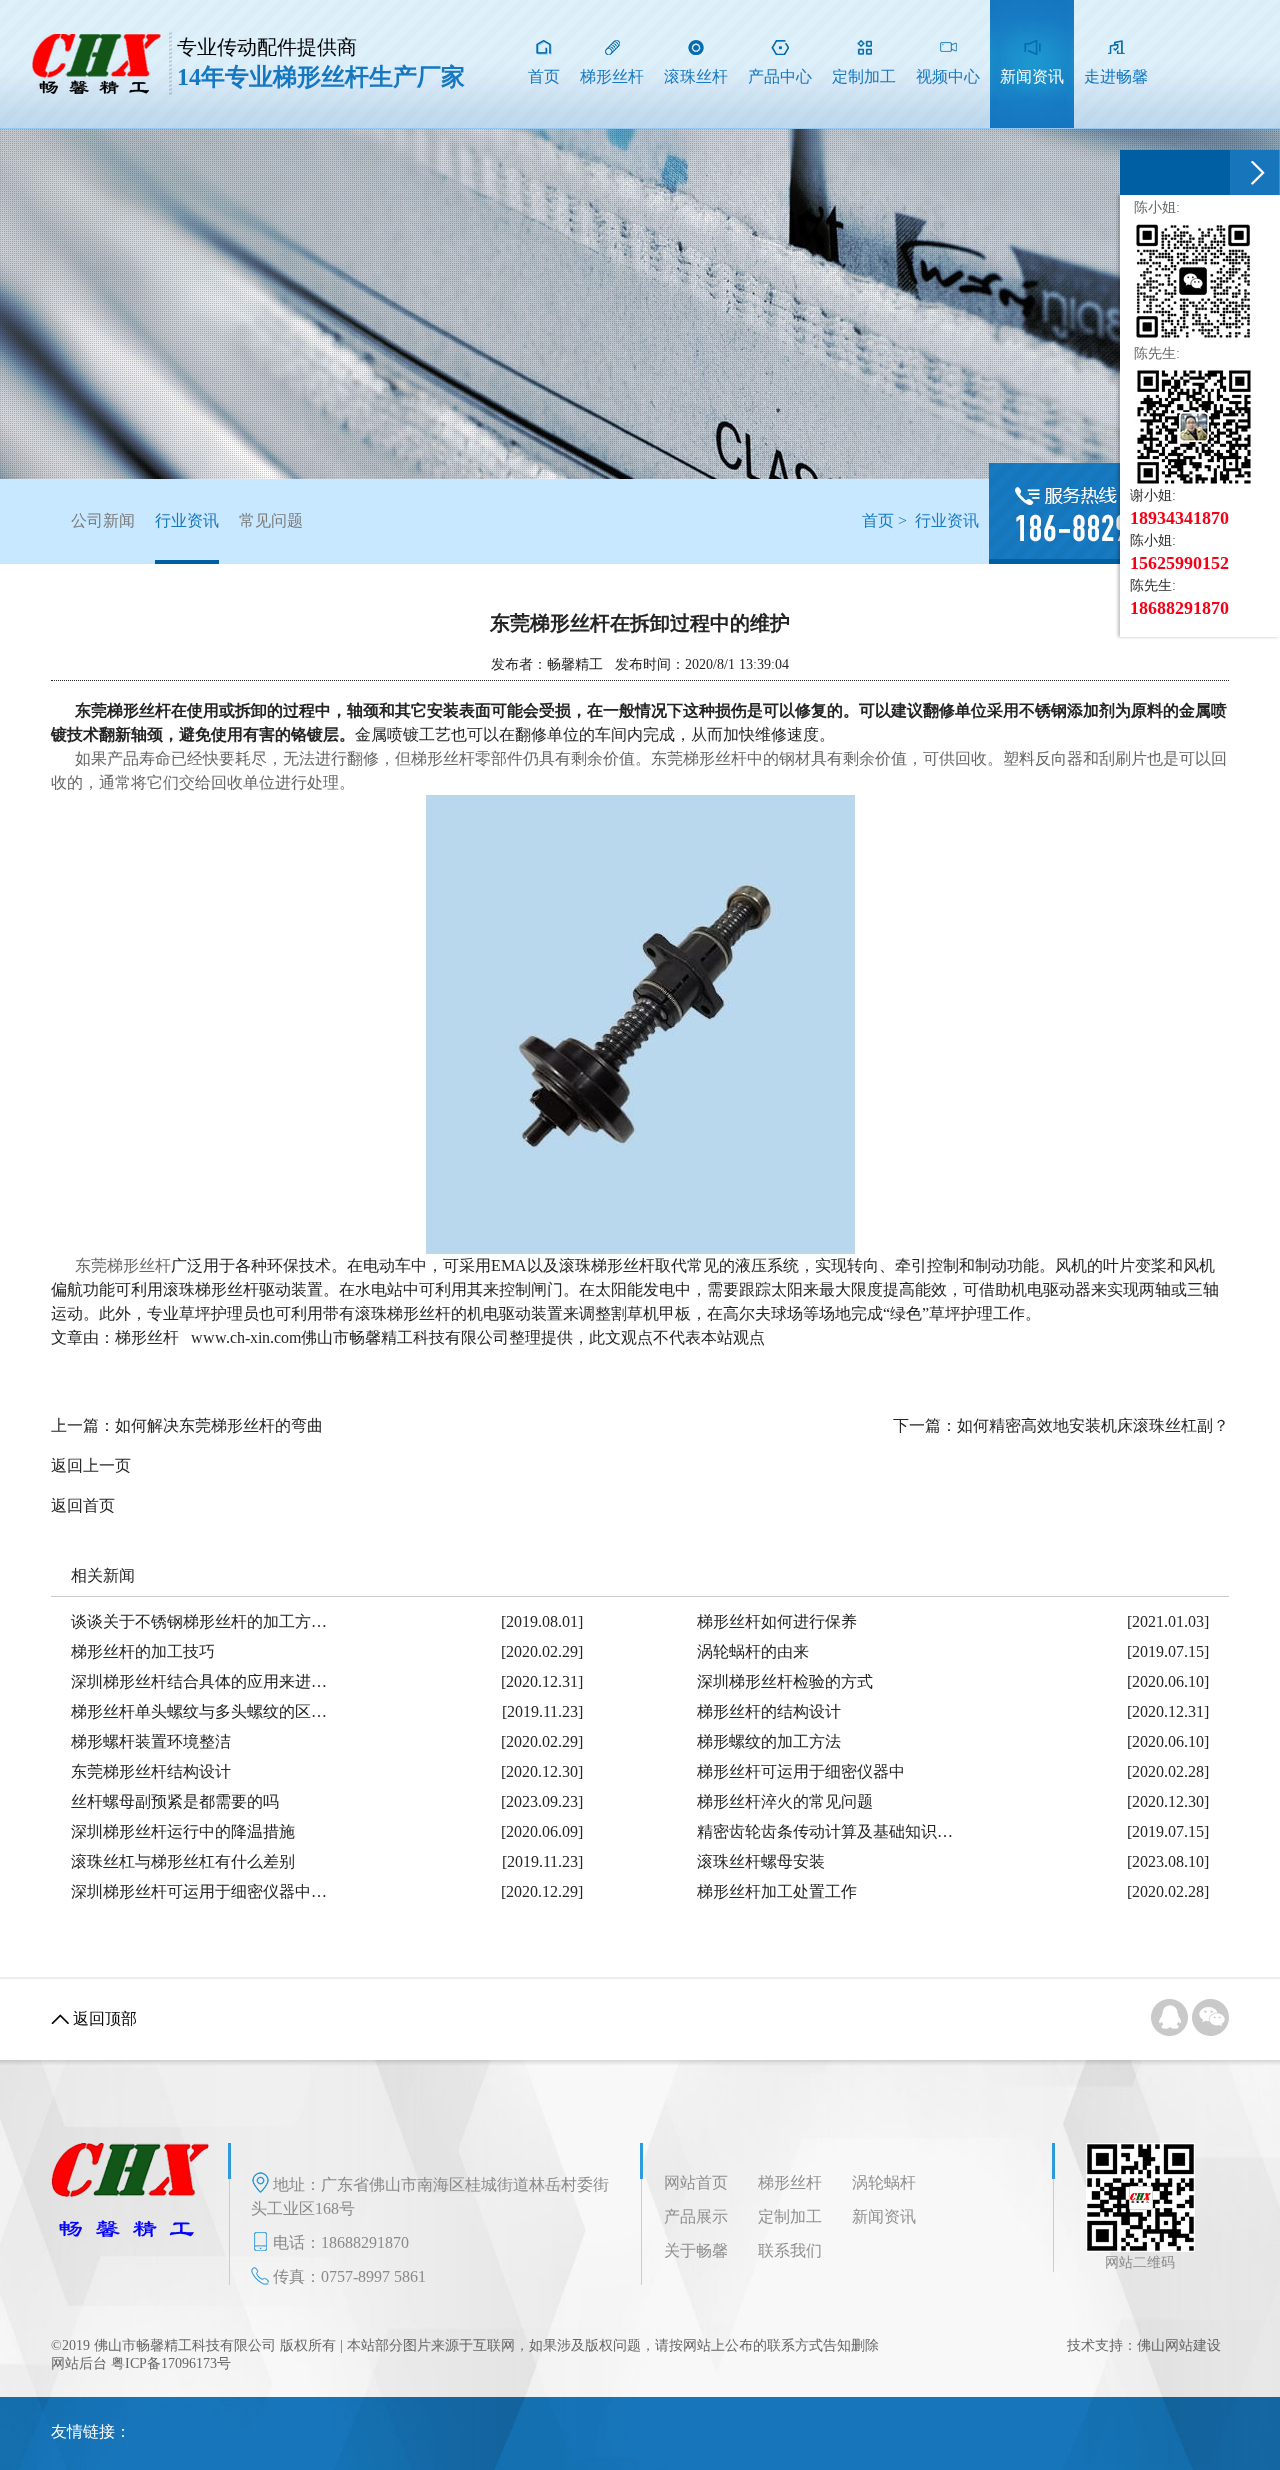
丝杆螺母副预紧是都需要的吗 (175, 1801)
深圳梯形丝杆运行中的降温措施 (183, 1831)
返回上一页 (91, 1465)
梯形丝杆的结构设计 (769, 1711)
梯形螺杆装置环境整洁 (151, 1741)
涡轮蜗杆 (884, 2182)
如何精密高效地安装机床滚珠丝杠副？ (1093, 1425)
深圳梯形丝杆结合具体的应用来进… (199, 1681)
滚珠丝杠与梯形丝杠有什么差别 (183, 1861)
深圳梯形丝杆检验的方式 (785, 1681)
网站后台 (79, 2363)
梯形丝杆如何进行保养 (777, 1621)
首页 (878, 520)
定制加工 (790, 2216)
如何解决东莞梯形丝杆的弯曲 (219, 1425)
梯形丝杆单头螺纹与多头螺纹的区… (199, 1711)
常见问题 (271, 520)
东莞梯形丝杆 (121, 1265)
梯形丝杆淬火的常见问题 (785, 1801)
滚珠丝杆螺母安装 (761, 1861)
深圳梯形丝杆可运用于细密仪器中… (199, 1891)
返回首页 (83, 1505)
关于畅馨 (696, 2250)
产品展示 (696, 2216)
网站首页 (696, 2182)
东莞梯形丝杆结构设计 (151, 1771)
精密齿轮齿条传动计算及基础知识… (825, 1831)
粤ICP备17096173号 (171, 2363)
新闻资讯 (884, 2216)
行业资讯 (187, 520)
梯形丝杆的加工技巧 (143, 1651)
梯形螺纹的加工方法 (769, 1741)
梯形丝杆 (790, 2182)
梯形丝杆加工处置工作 (777, 1891)
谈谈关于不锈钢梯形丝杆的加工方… (199, 1621)
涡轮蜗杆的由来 (753, 1651)
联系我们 (790, 2250)
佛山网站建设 (1179, 2345)
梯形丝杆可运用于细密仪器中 (801, 1771)
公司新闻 (103, 520)
